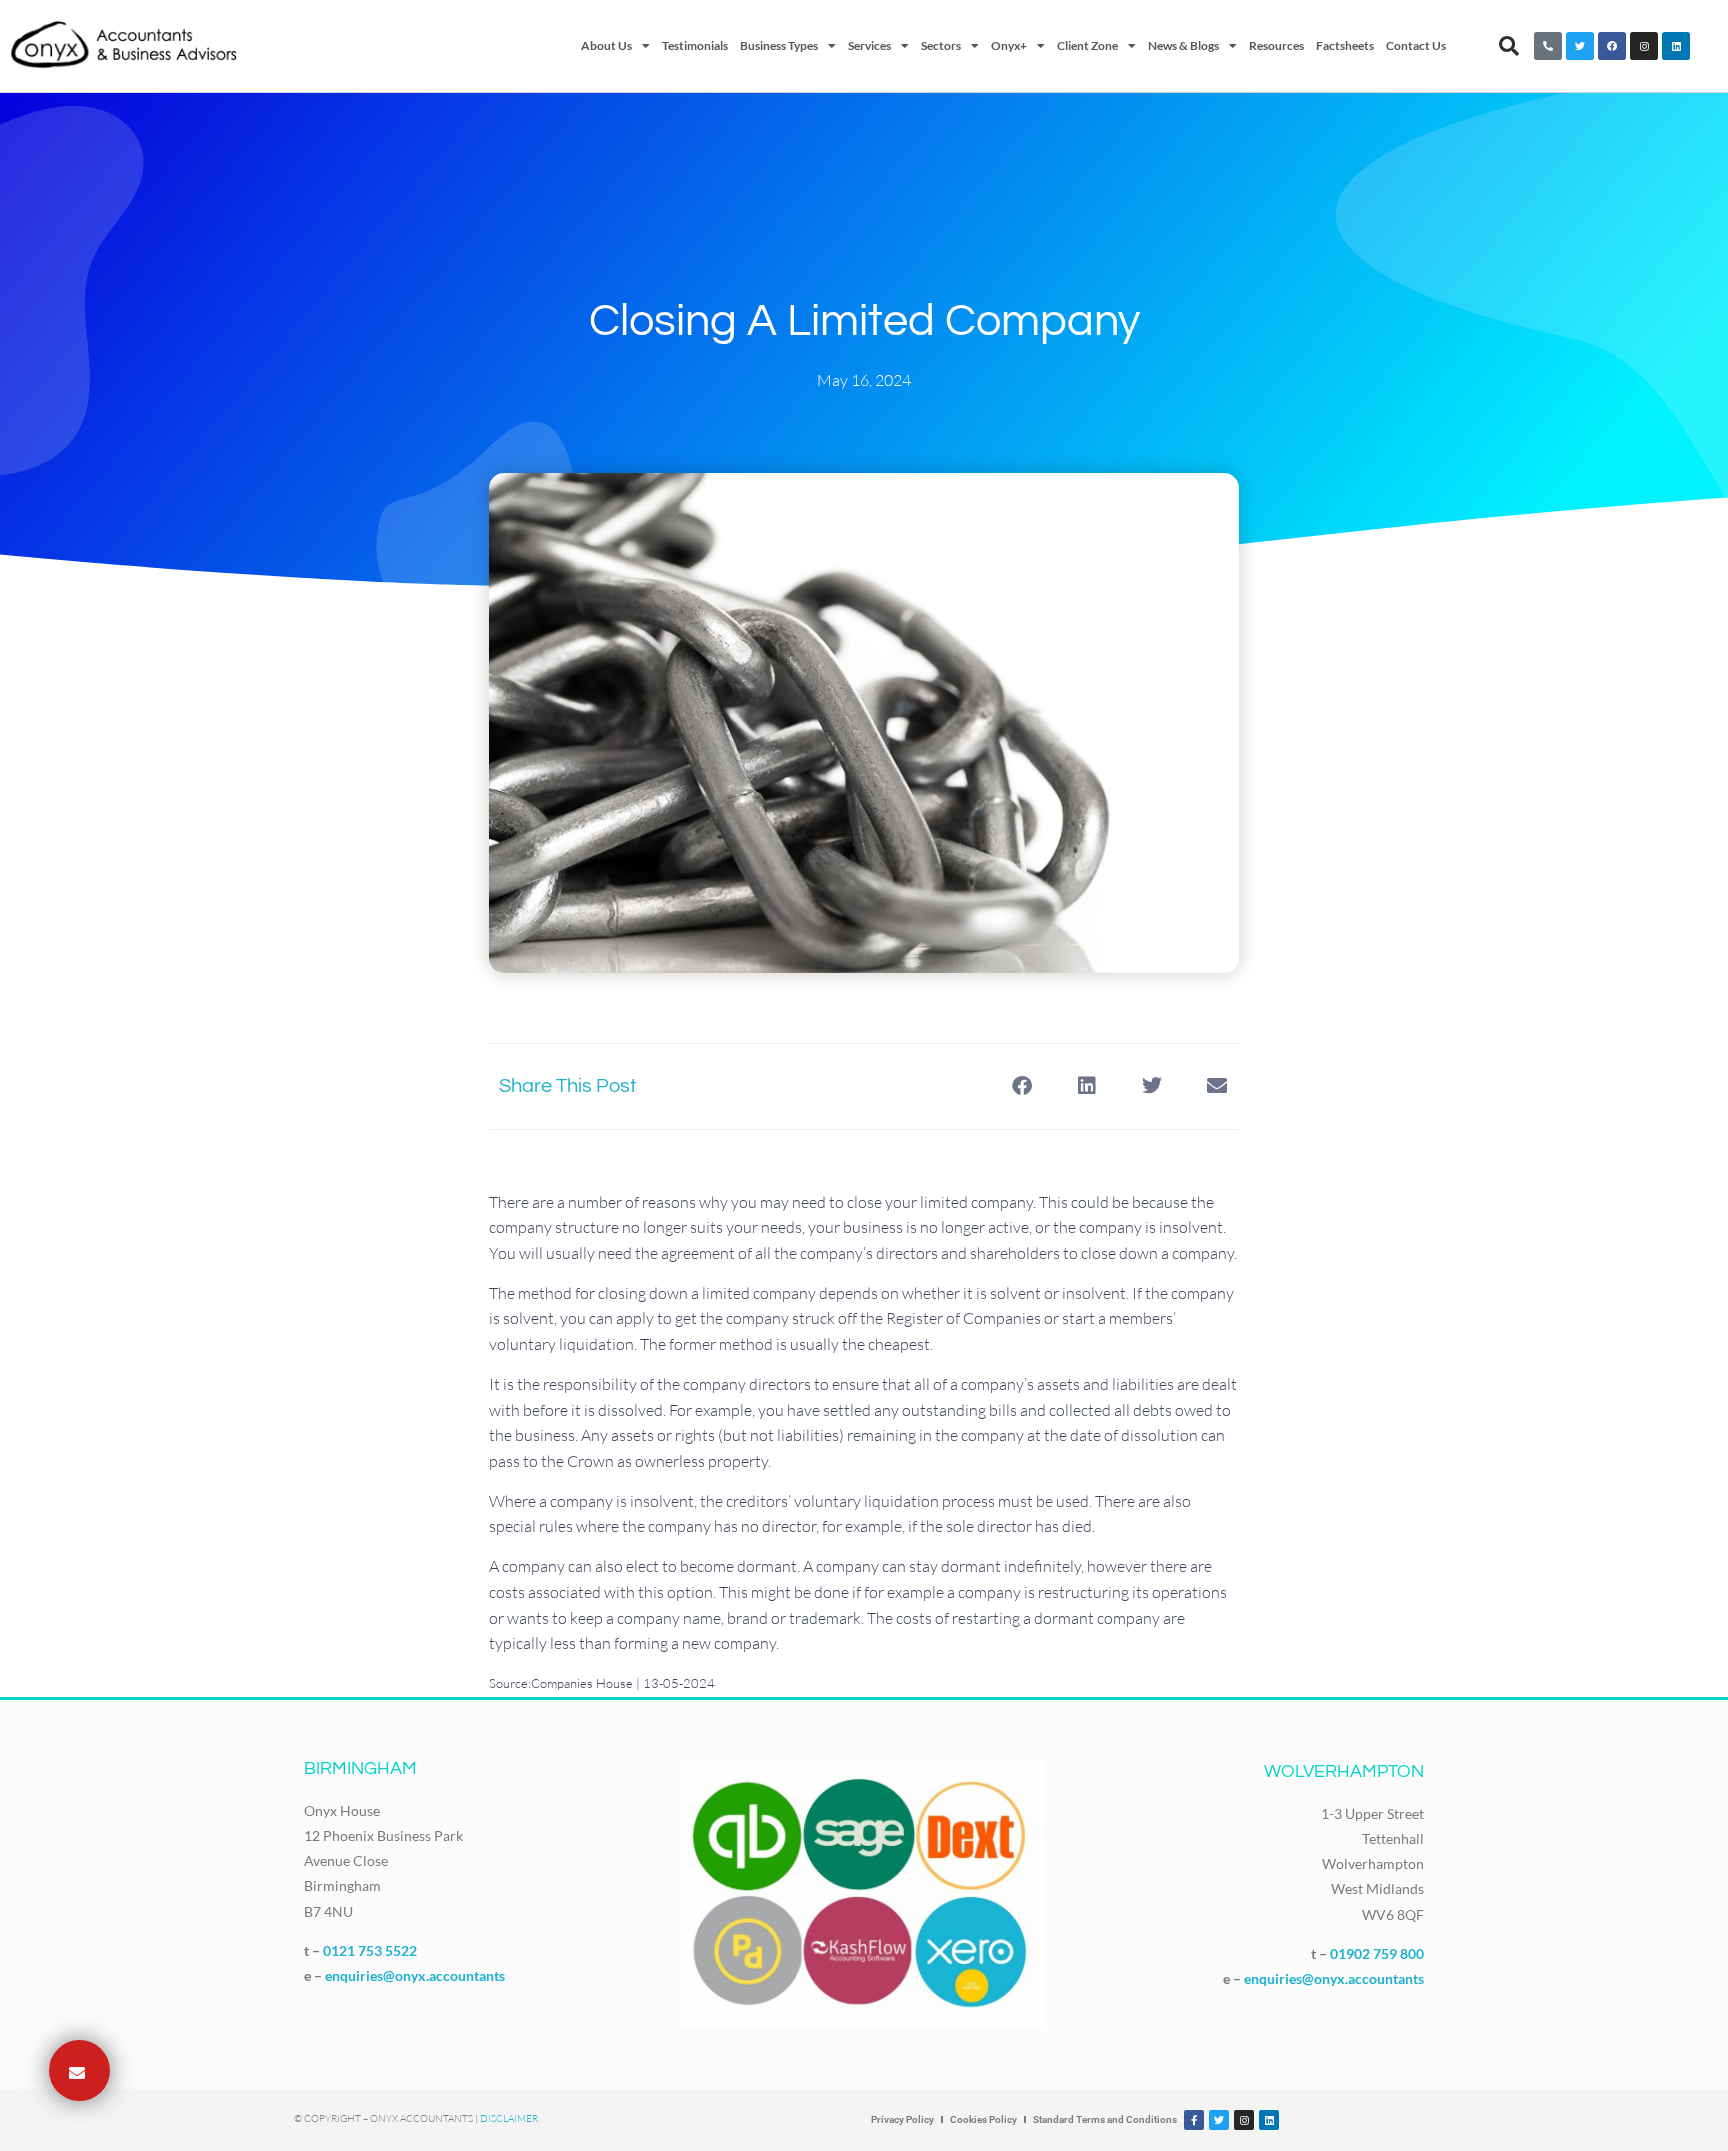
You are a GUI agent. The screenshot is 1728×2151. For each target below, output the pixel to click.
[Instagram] (1644, 46)
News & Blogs (1183, 45)
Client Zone (1087, 45)
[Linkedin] (1676, 46)
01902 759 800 (1377, 1953)
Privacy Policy (902, 2119)
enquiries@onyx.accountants (415, 1975)
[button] (1509, 46)
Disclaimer (509, 2118)
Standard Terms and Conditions (1105, 2119)
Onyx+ (1009, 45)
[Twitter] (1580, 46)
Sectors (941, 45)
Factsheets (1345, 45)
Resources (1276, 45)
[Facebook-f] (1194, 2120)
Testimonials (695, 45)
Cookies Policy (983, 2119)
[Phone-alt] (1548, 46)
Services (869, 45)
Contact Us (1416, 45)
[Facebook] (1612, 46)
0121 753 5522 (370, 1950)
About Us (606, 45)
